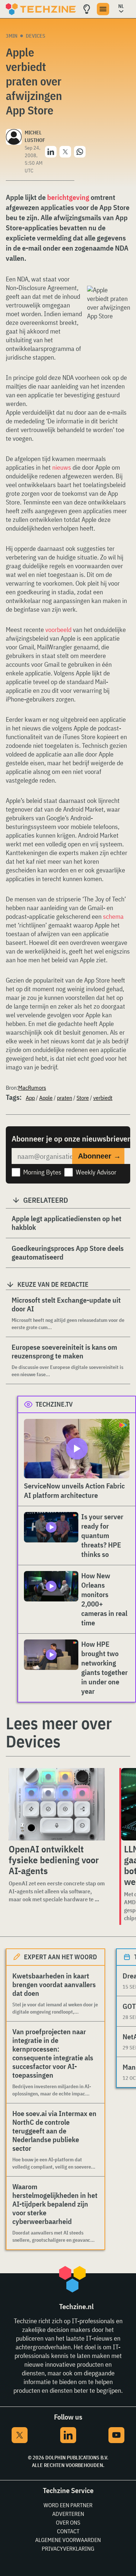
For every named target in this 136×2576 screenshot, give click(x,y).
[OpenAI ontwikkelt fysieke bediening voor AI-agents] (57, 1804)
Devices (36, 36)
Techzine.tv (54, 1404)
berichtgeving (68, 197)
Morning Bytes (42, 1172)
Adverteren (68, 2514)
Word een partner (68, 2505)
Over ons (68, 2522)
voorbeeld (58, 630)
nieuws (62, 467)
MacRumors (32, 1088)
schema (113, 916)
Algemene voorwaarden (68, 2540)
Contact (68, 2531)
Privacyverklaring (68, 2548)
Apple (46, 1098)
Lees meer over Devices (59, 1732)
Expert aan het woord (60, 1957)
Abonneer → (99, 1156)
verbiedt (103, 1098)
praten (65, 1098)
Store (83, 1098)
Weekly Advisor (96, 1172)
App (30, 1098)
